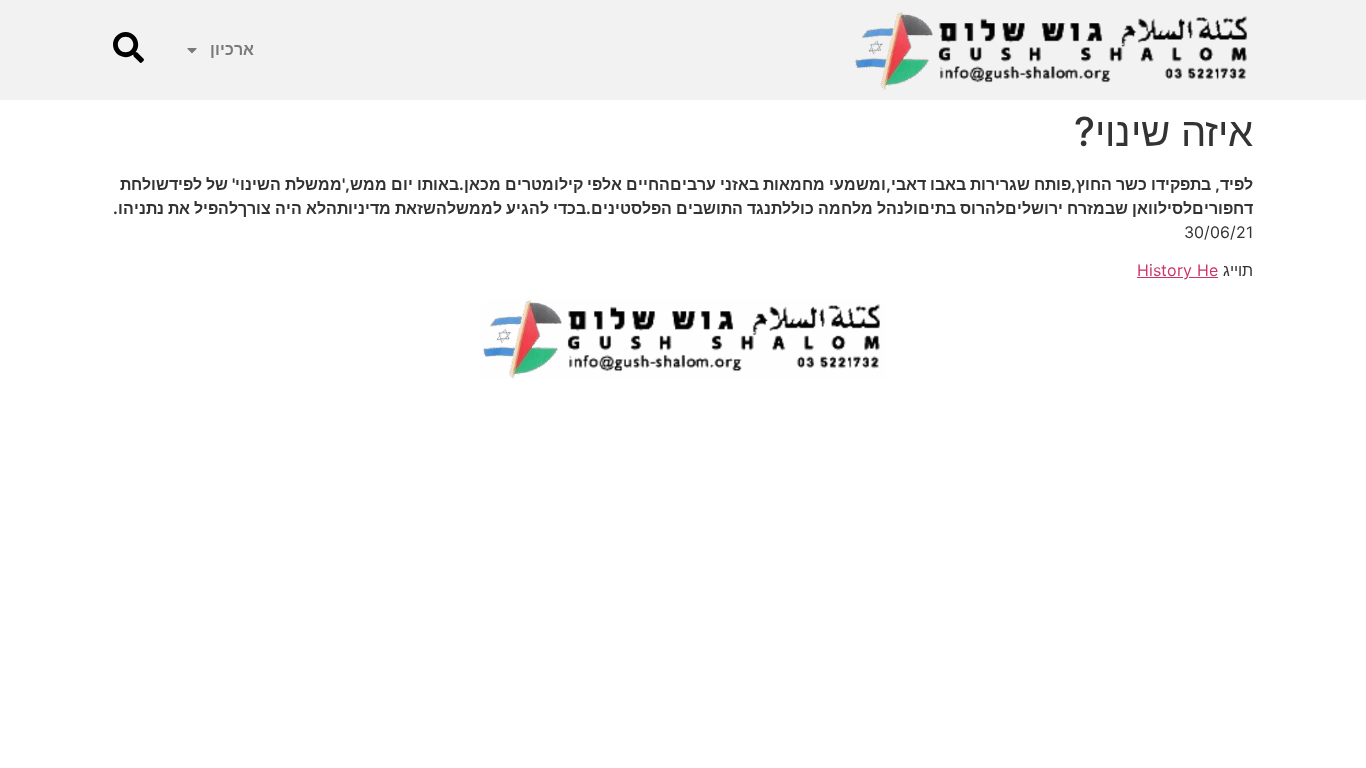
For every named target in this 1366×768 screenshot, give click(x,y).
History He (1177, 270)
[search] (128, 47)
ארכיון (232, 49)
